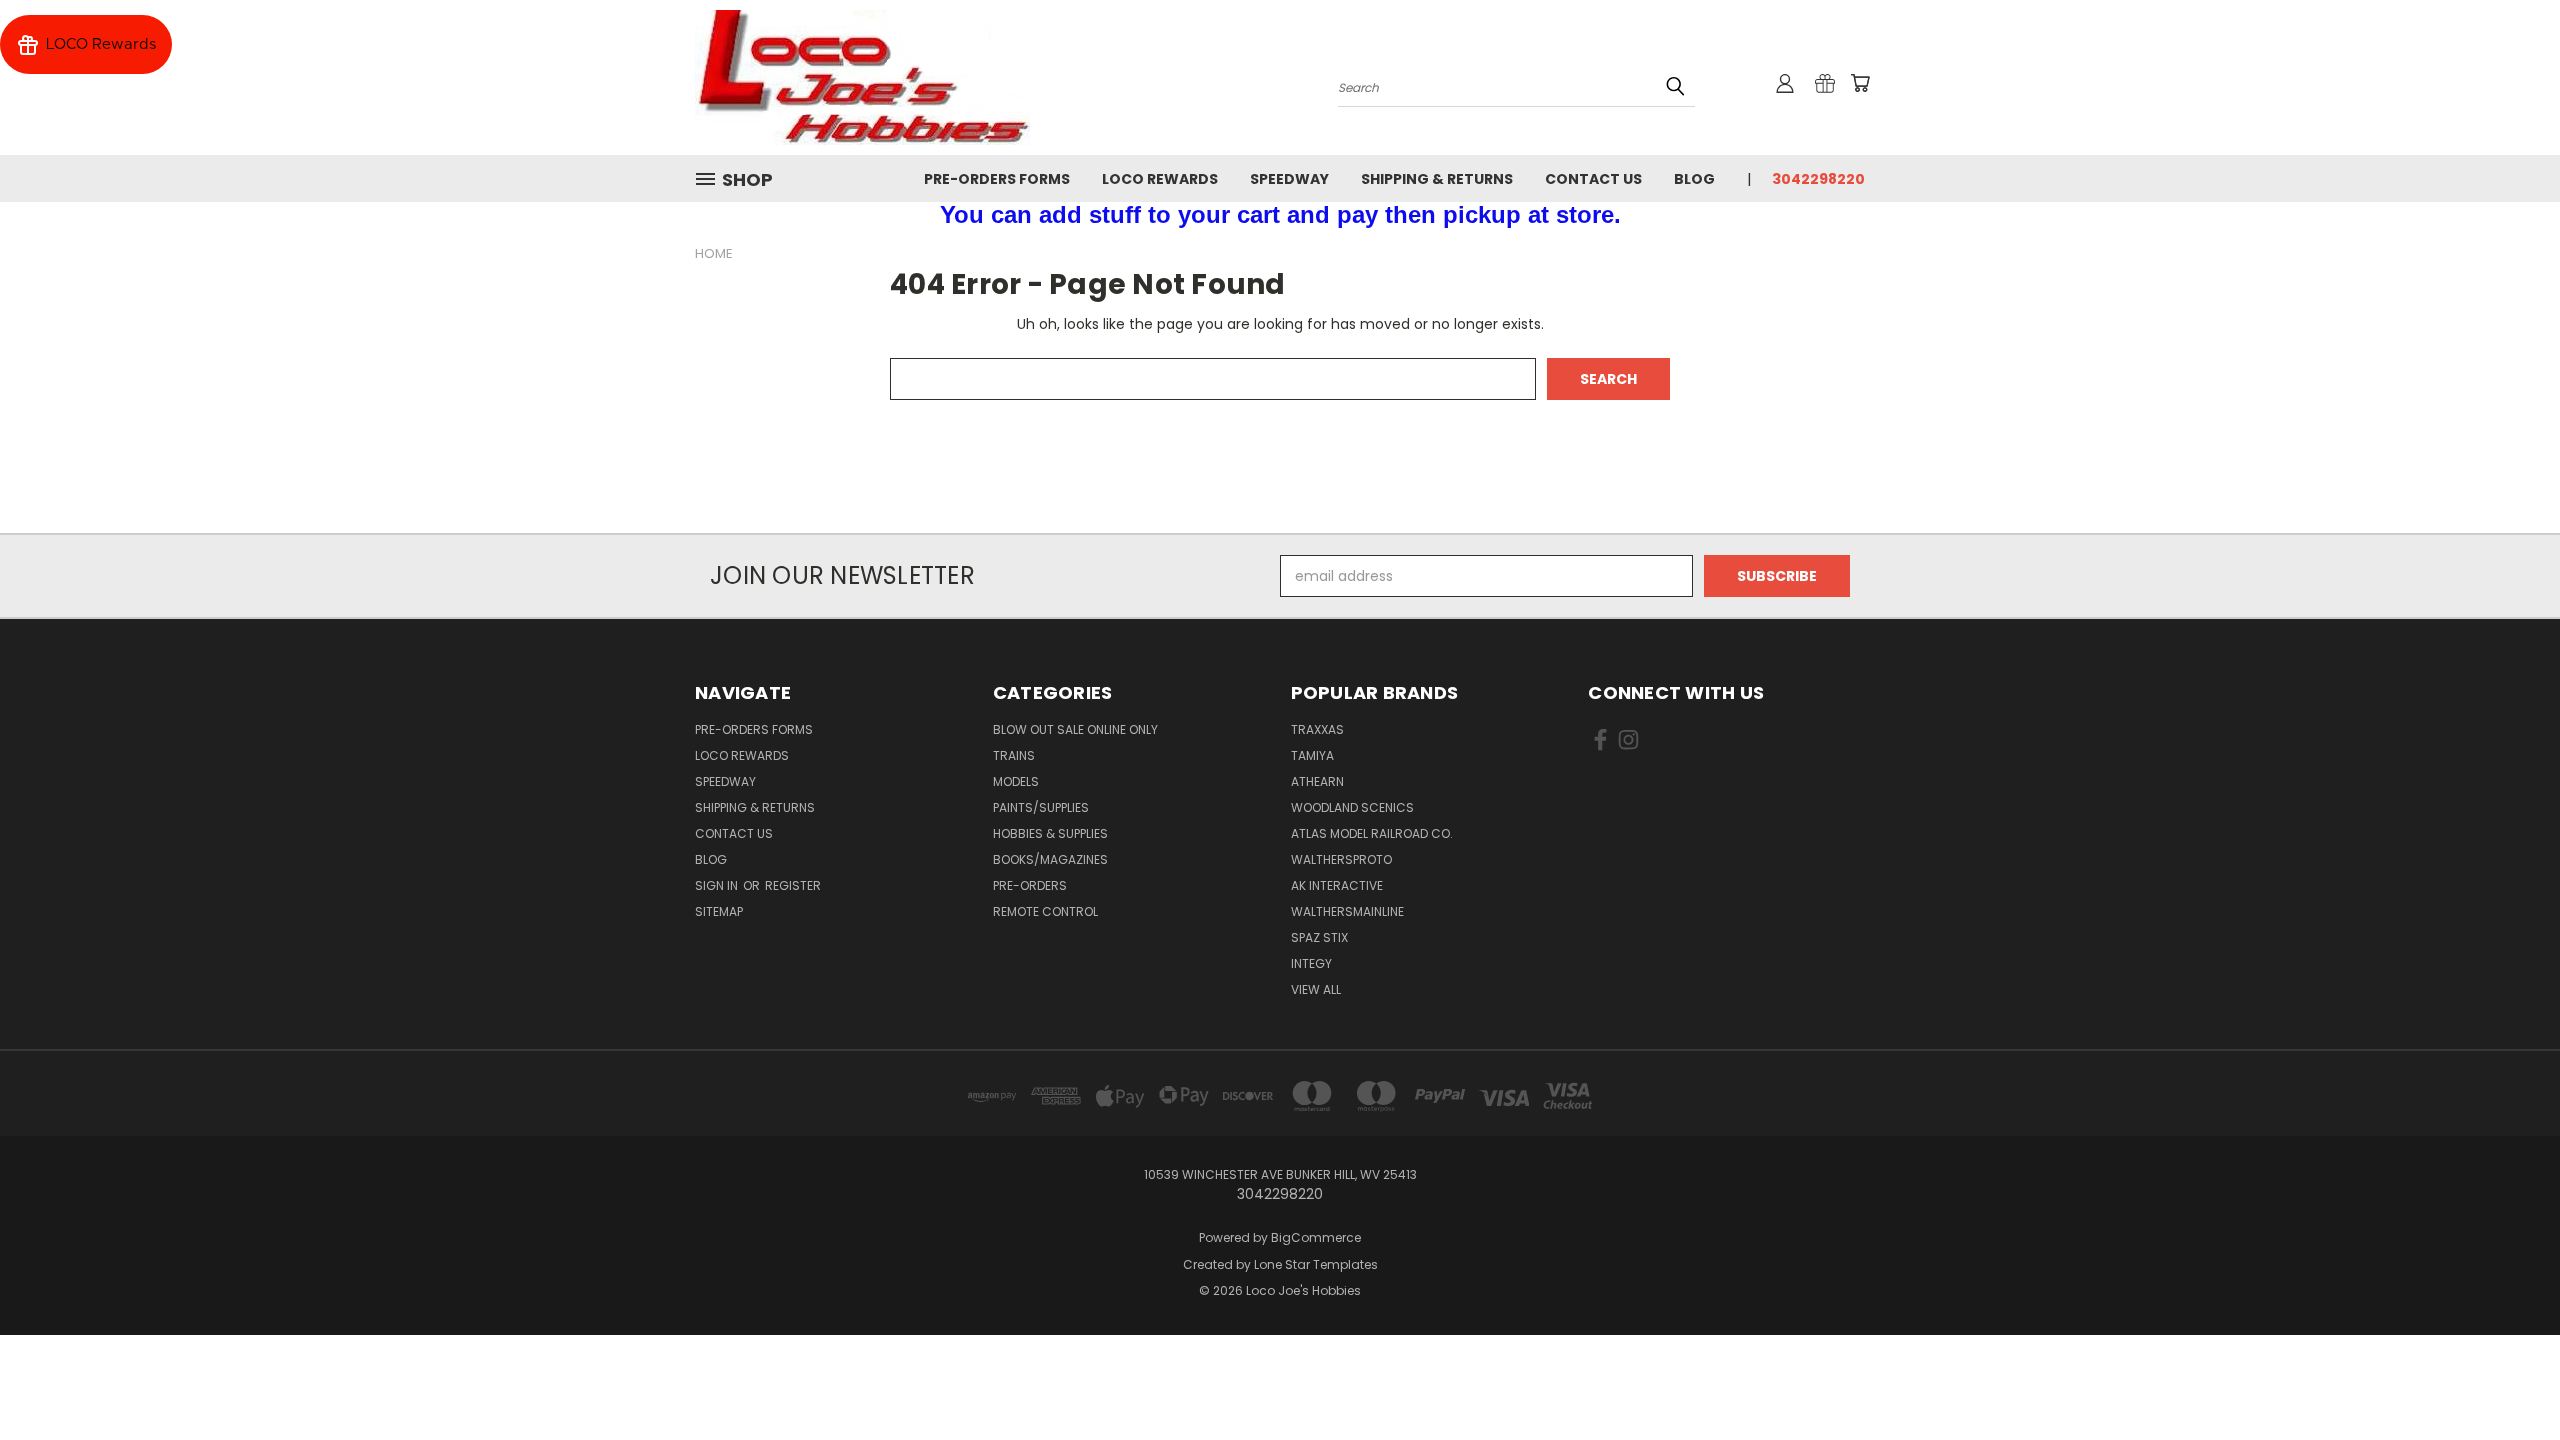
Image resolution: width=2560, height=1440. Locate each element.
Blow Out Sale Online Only (1075, 729)
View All (1316, 989)
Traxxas (1317, 729)
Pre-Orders (1030, 885)
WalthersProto (1341, 859)
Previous (2507, 1377)
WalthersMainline (1347, 911)
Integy (1311, 963)
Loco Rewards (1160, 179)
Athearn (1317, 781)
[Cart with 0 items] (1860, 83)
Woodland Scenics (1352, 807)
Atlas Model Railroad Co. (1372, 833)
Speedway (1289, 179)
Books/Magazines (1050, 859)
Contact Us (1593, 179)
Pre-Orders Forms (997, 179)
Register (793, 885)
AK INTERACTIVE (1337, 885)
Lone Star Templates (1316, 1264)
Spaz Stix (1319, 937)
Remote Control (1045, 911)
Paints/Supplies (1041, 807)
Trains (1014, 755)
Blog (1694, 179)
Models (1016, 781)
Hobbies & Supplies (1050, 833)
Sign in (718, 885)
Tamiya (1312, 755)
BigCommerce (1316, 1237)
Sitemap (719, 911)
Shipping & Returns (1437, 179)
